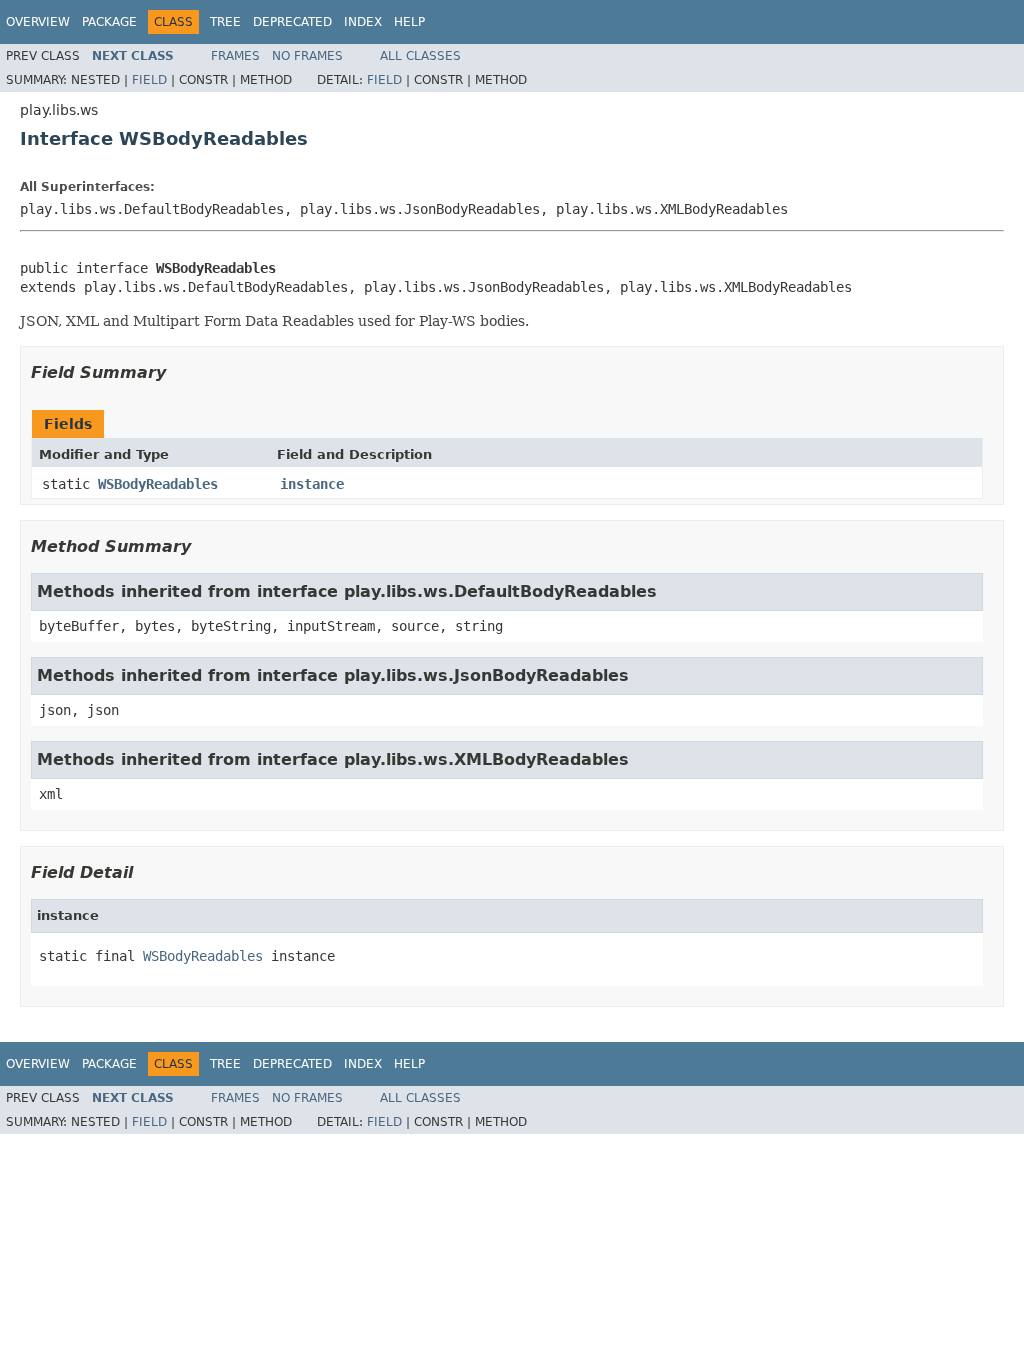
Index (363, 22)
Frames (235, 56)
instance (312, 484)
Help (409, 22)
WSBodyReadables (158, 484)
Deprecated (292, 22)
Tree (225, 22)
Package (109, 22)
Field (149, 80)
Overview (38, 22)
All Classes (420, 56)
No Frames (307, 56)
